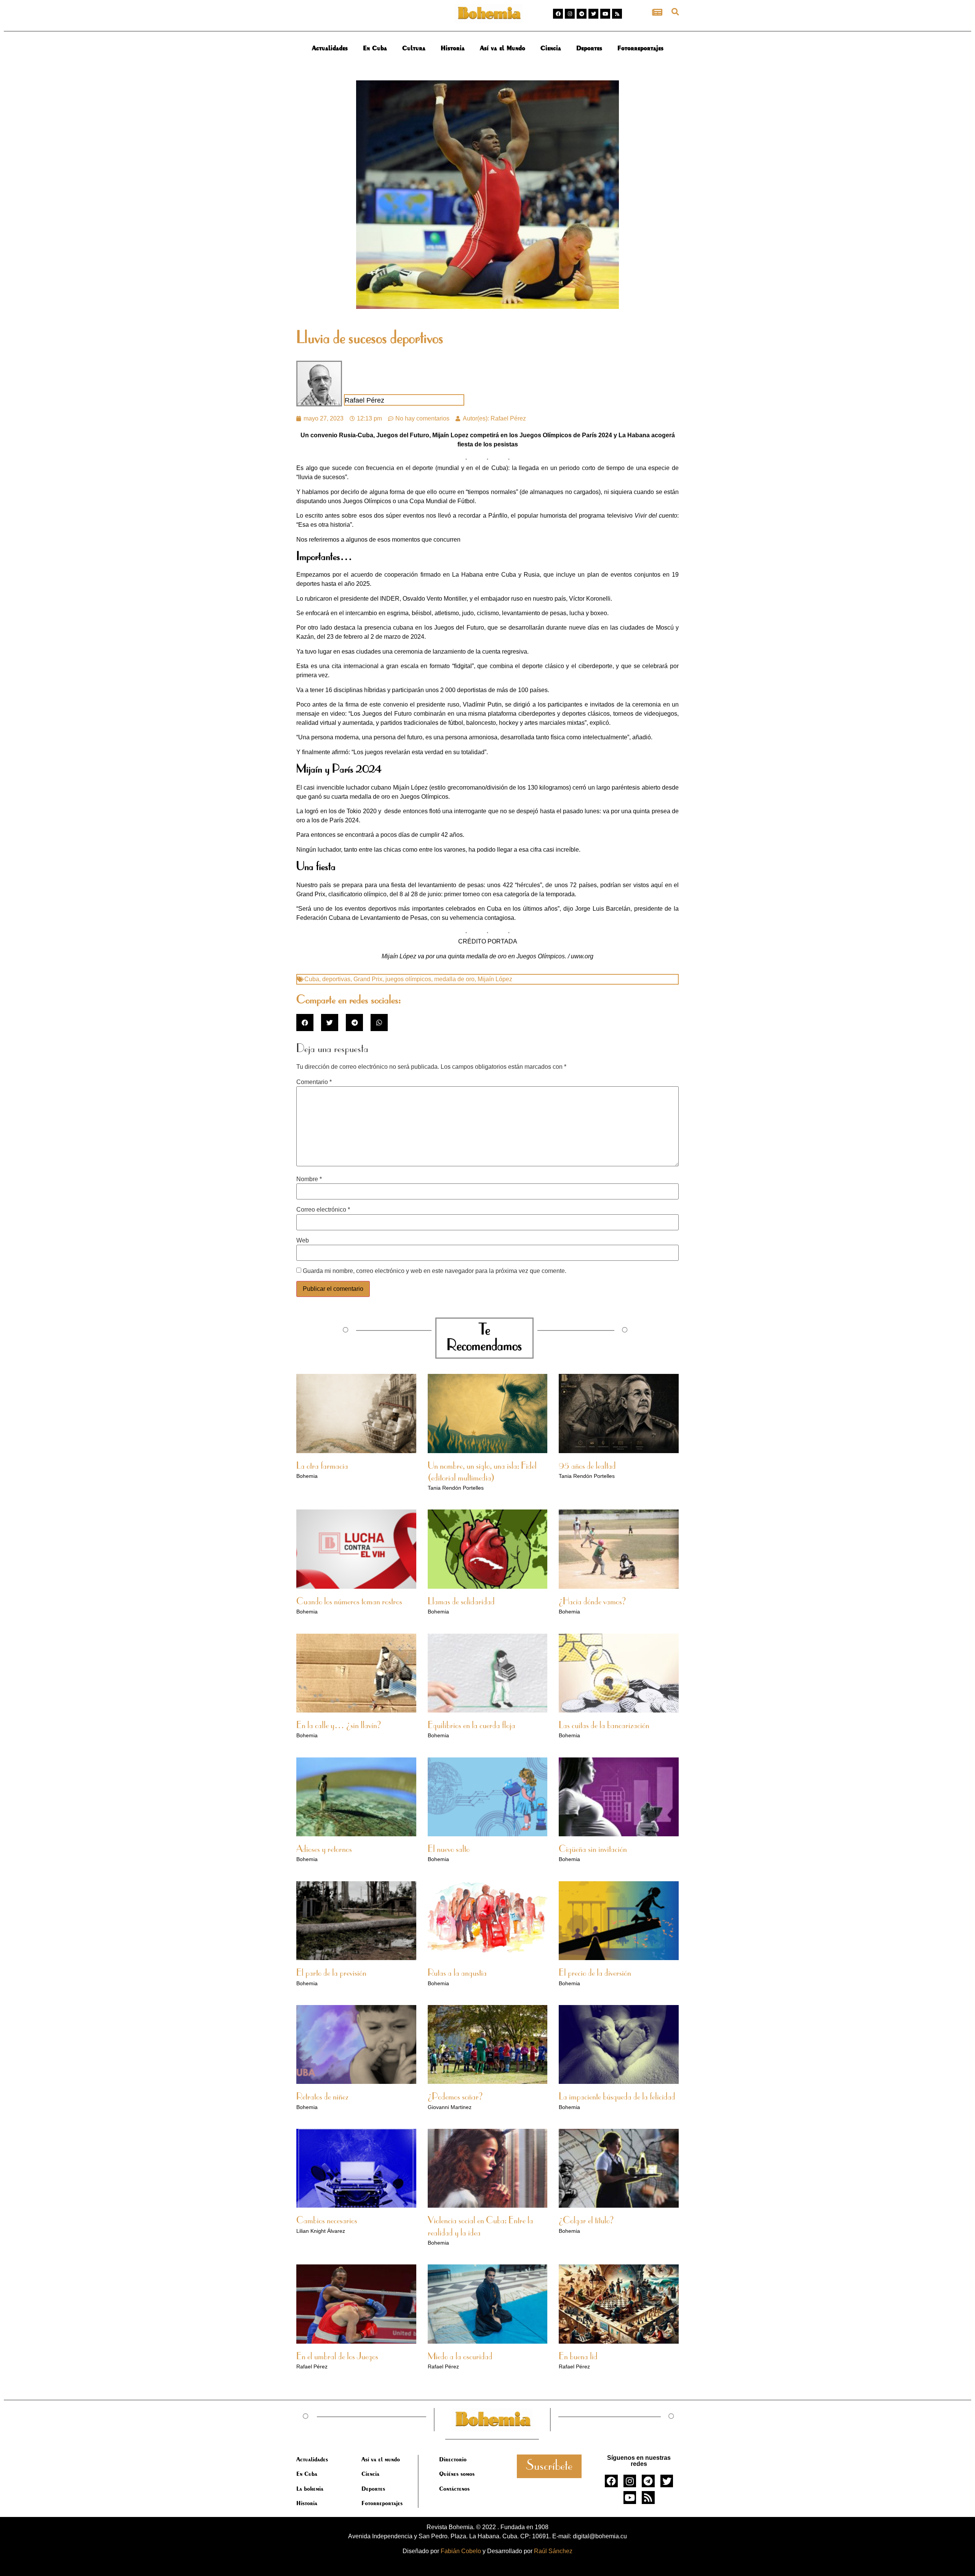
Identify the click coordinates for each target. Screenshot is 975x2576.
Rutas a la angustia (457, 1973)
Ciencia (551, 48)
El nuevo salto (449, 1850)
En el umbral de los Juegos (337, 2357)
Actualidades (330, 48)
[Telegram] (582, 14)
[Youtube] (605, 14)
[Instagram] (570, 14)
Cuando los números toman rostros (349, 1602)
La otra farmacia (322, 1466)
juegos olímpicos (408, 979)
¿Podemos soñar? (455, 2097)
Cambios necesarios (327, 2221)
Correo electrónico (323, 1210)
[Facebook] (558, 14)
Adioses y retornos (324, 1850)
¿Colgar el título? (586, 2221)
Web (303, 1241)
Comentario (314, 1082)
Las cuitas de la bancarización (604, 1726)
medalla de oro (454, 979)
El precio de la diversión (595, 1973)
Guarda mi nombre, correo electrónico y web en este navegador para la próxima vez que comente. (435, 1271)
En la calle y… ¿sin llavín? (339, 1726)
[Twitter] (593, 14)
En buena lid (578, 2357)
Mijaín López (495, 979)
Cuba (312, 979)
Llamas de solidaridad (461, 1602)
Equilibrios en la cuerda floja (472, 1726)
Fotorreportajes (640, 48)
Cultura (414, 48)
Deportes (589, 48)
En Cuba (375, 48)
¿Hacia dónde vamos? (592, 1602)
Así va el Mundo (503, 48)
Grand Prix (368, 979)
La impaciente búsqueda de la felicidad (617, 2097)
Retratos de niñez (322, 2097)
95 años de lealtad (587, 1466)
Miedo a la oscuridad (460, 2357)
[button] (675, 12)
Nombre (309, 1179)
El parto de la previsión (331, 1973)
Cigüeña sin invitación (593, 1850)
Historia (453, 48)
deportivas (336, 979)
